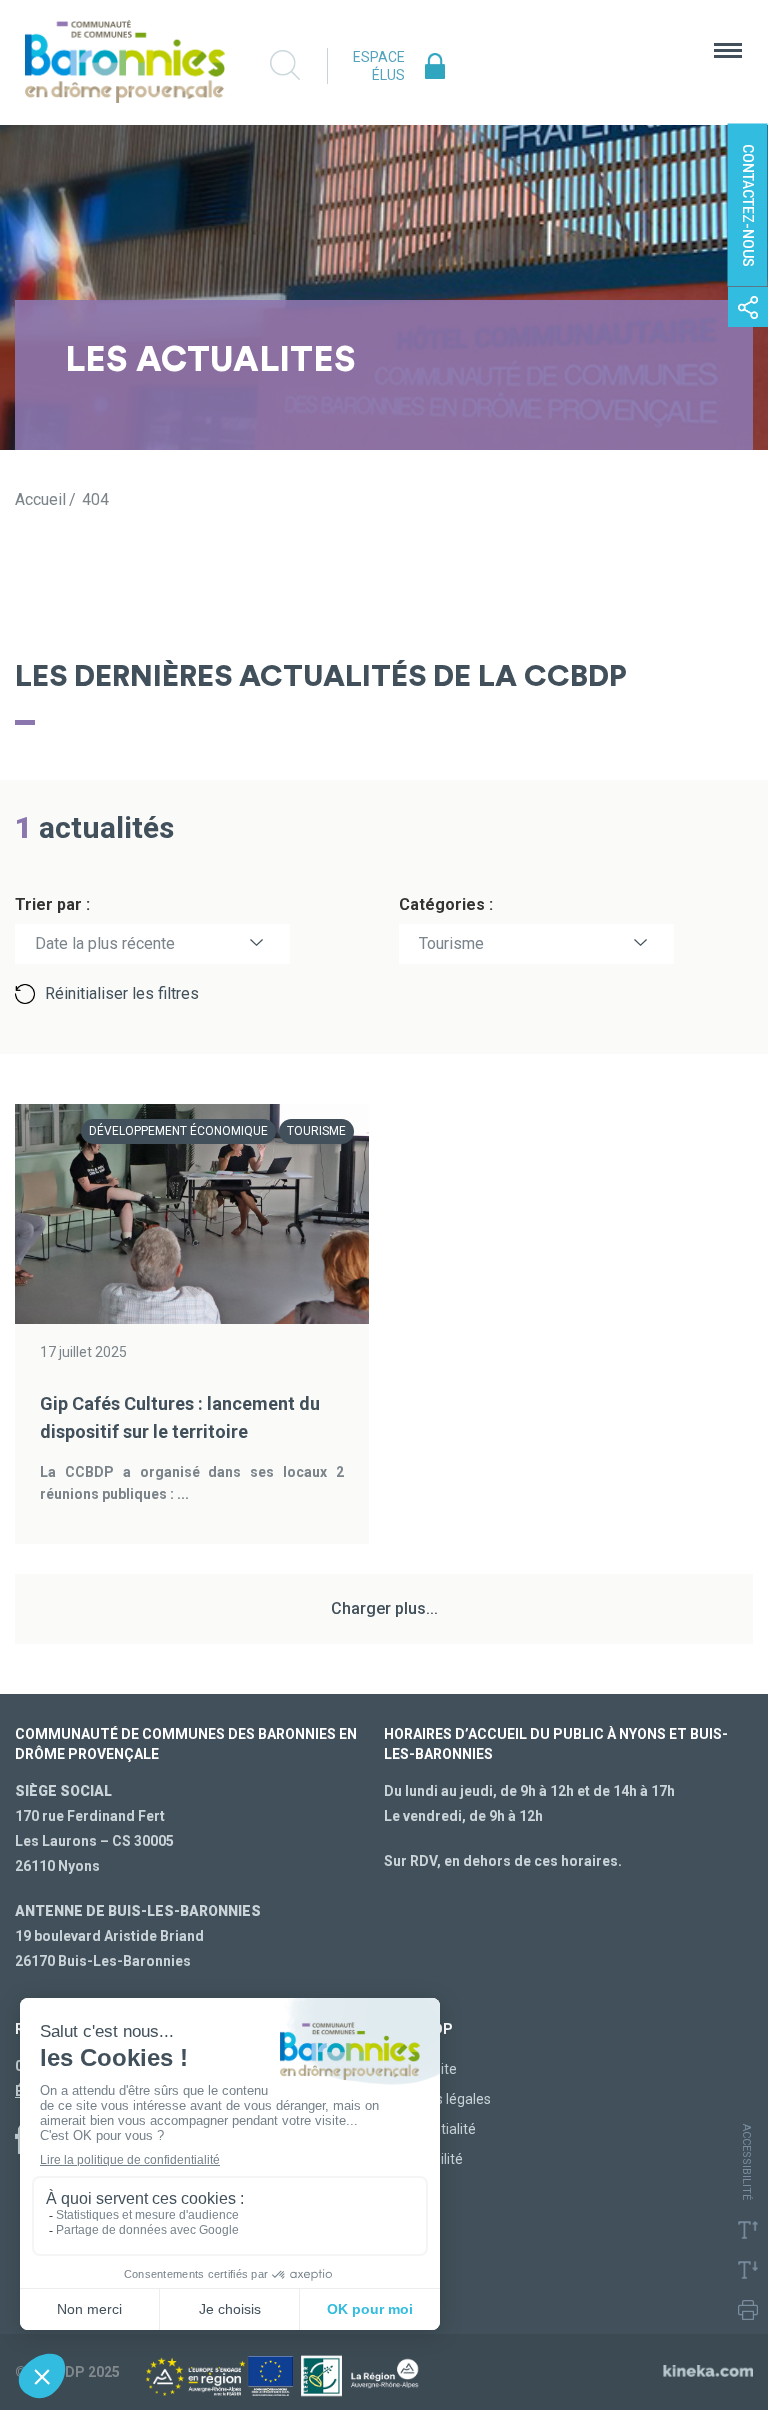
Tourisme (451, 943)
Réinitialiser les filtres (122, 993)
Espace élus (379, 66)
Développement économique (178, 1131)
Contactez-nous (748, 205)
